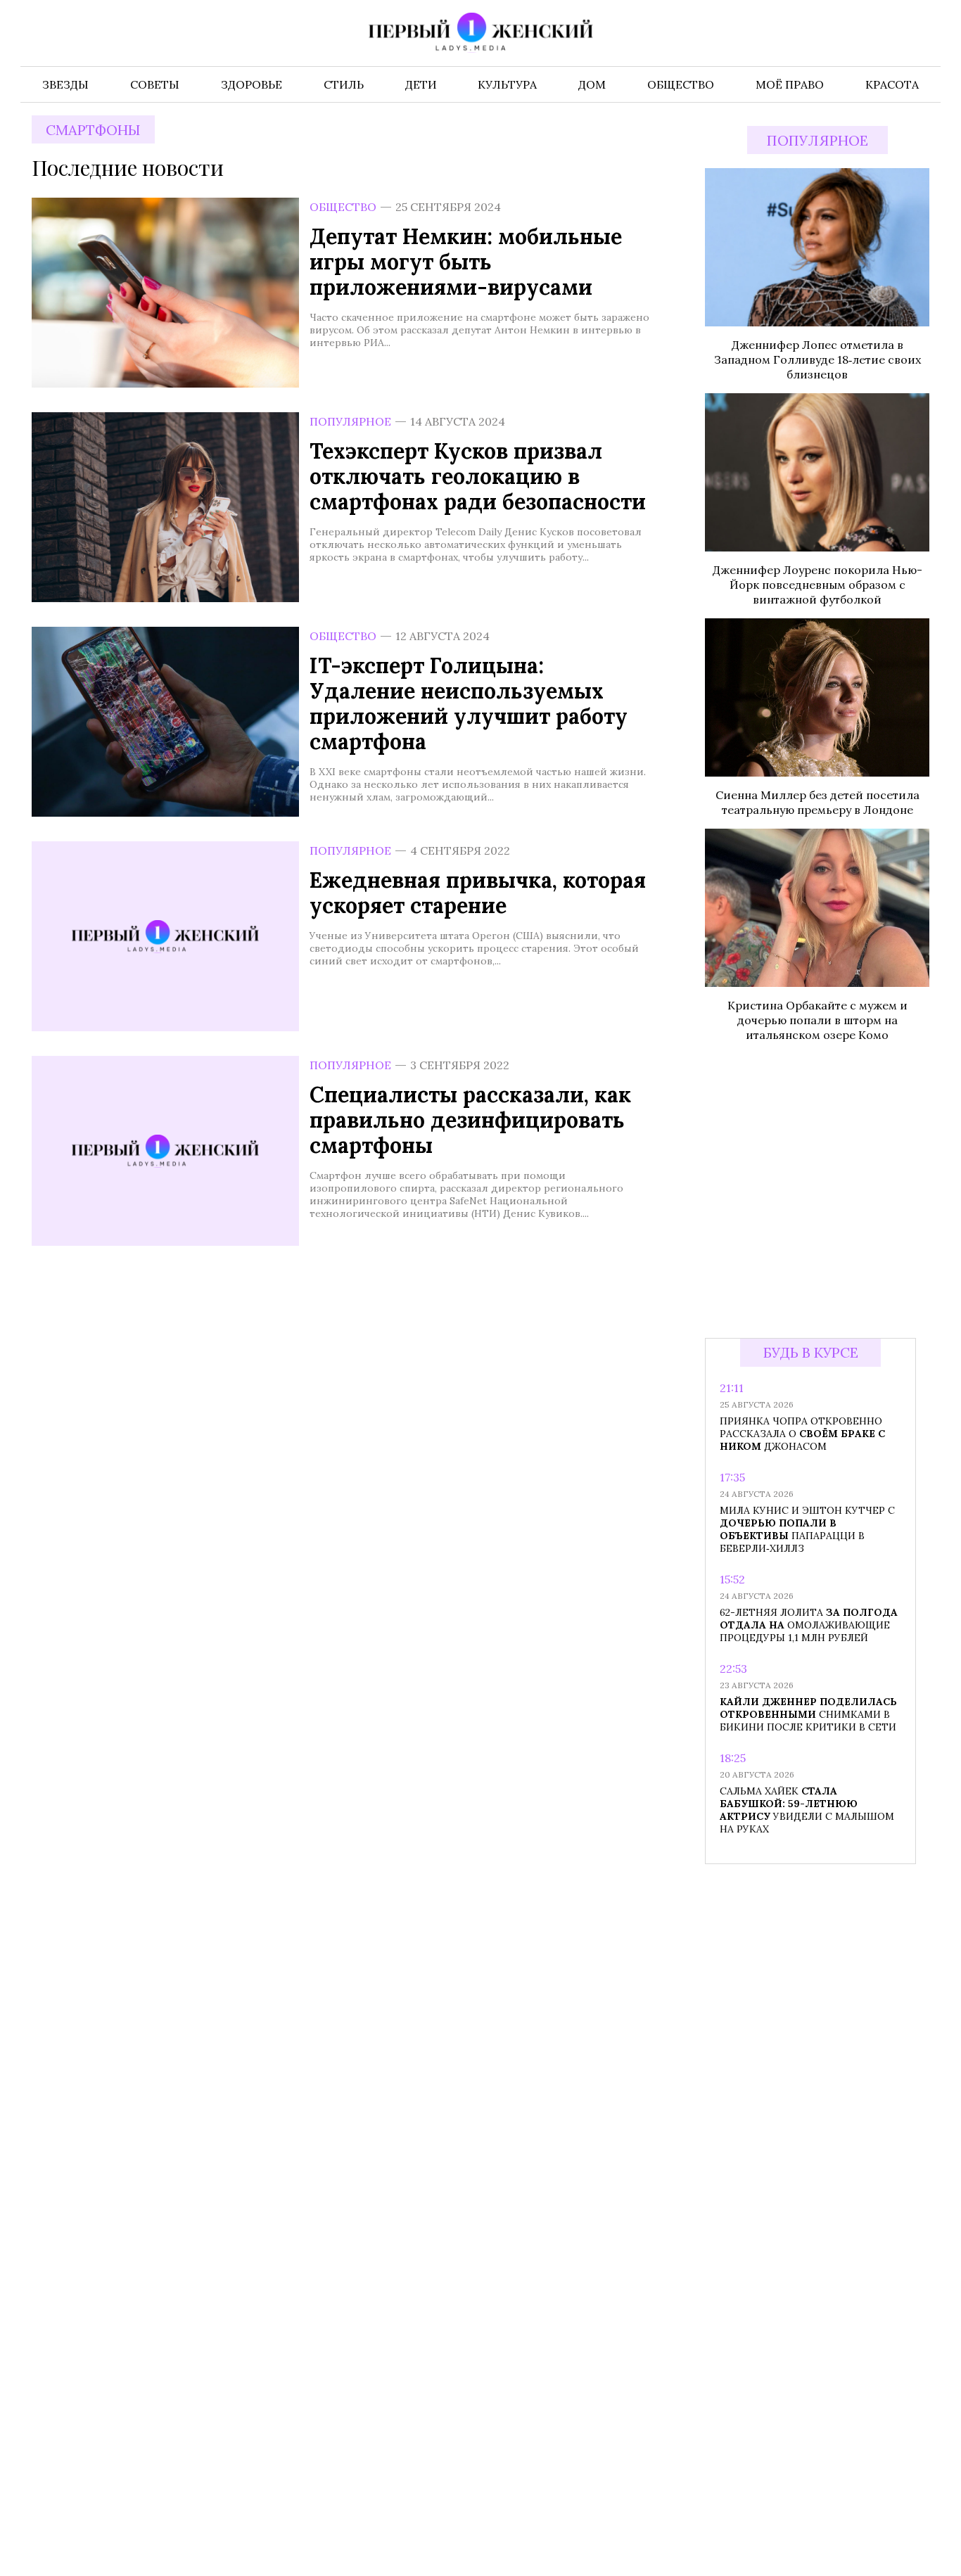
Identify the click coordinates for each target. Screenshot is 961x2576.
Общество (343, 207)
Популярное (350, 421)
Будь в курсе (811, 1352)
